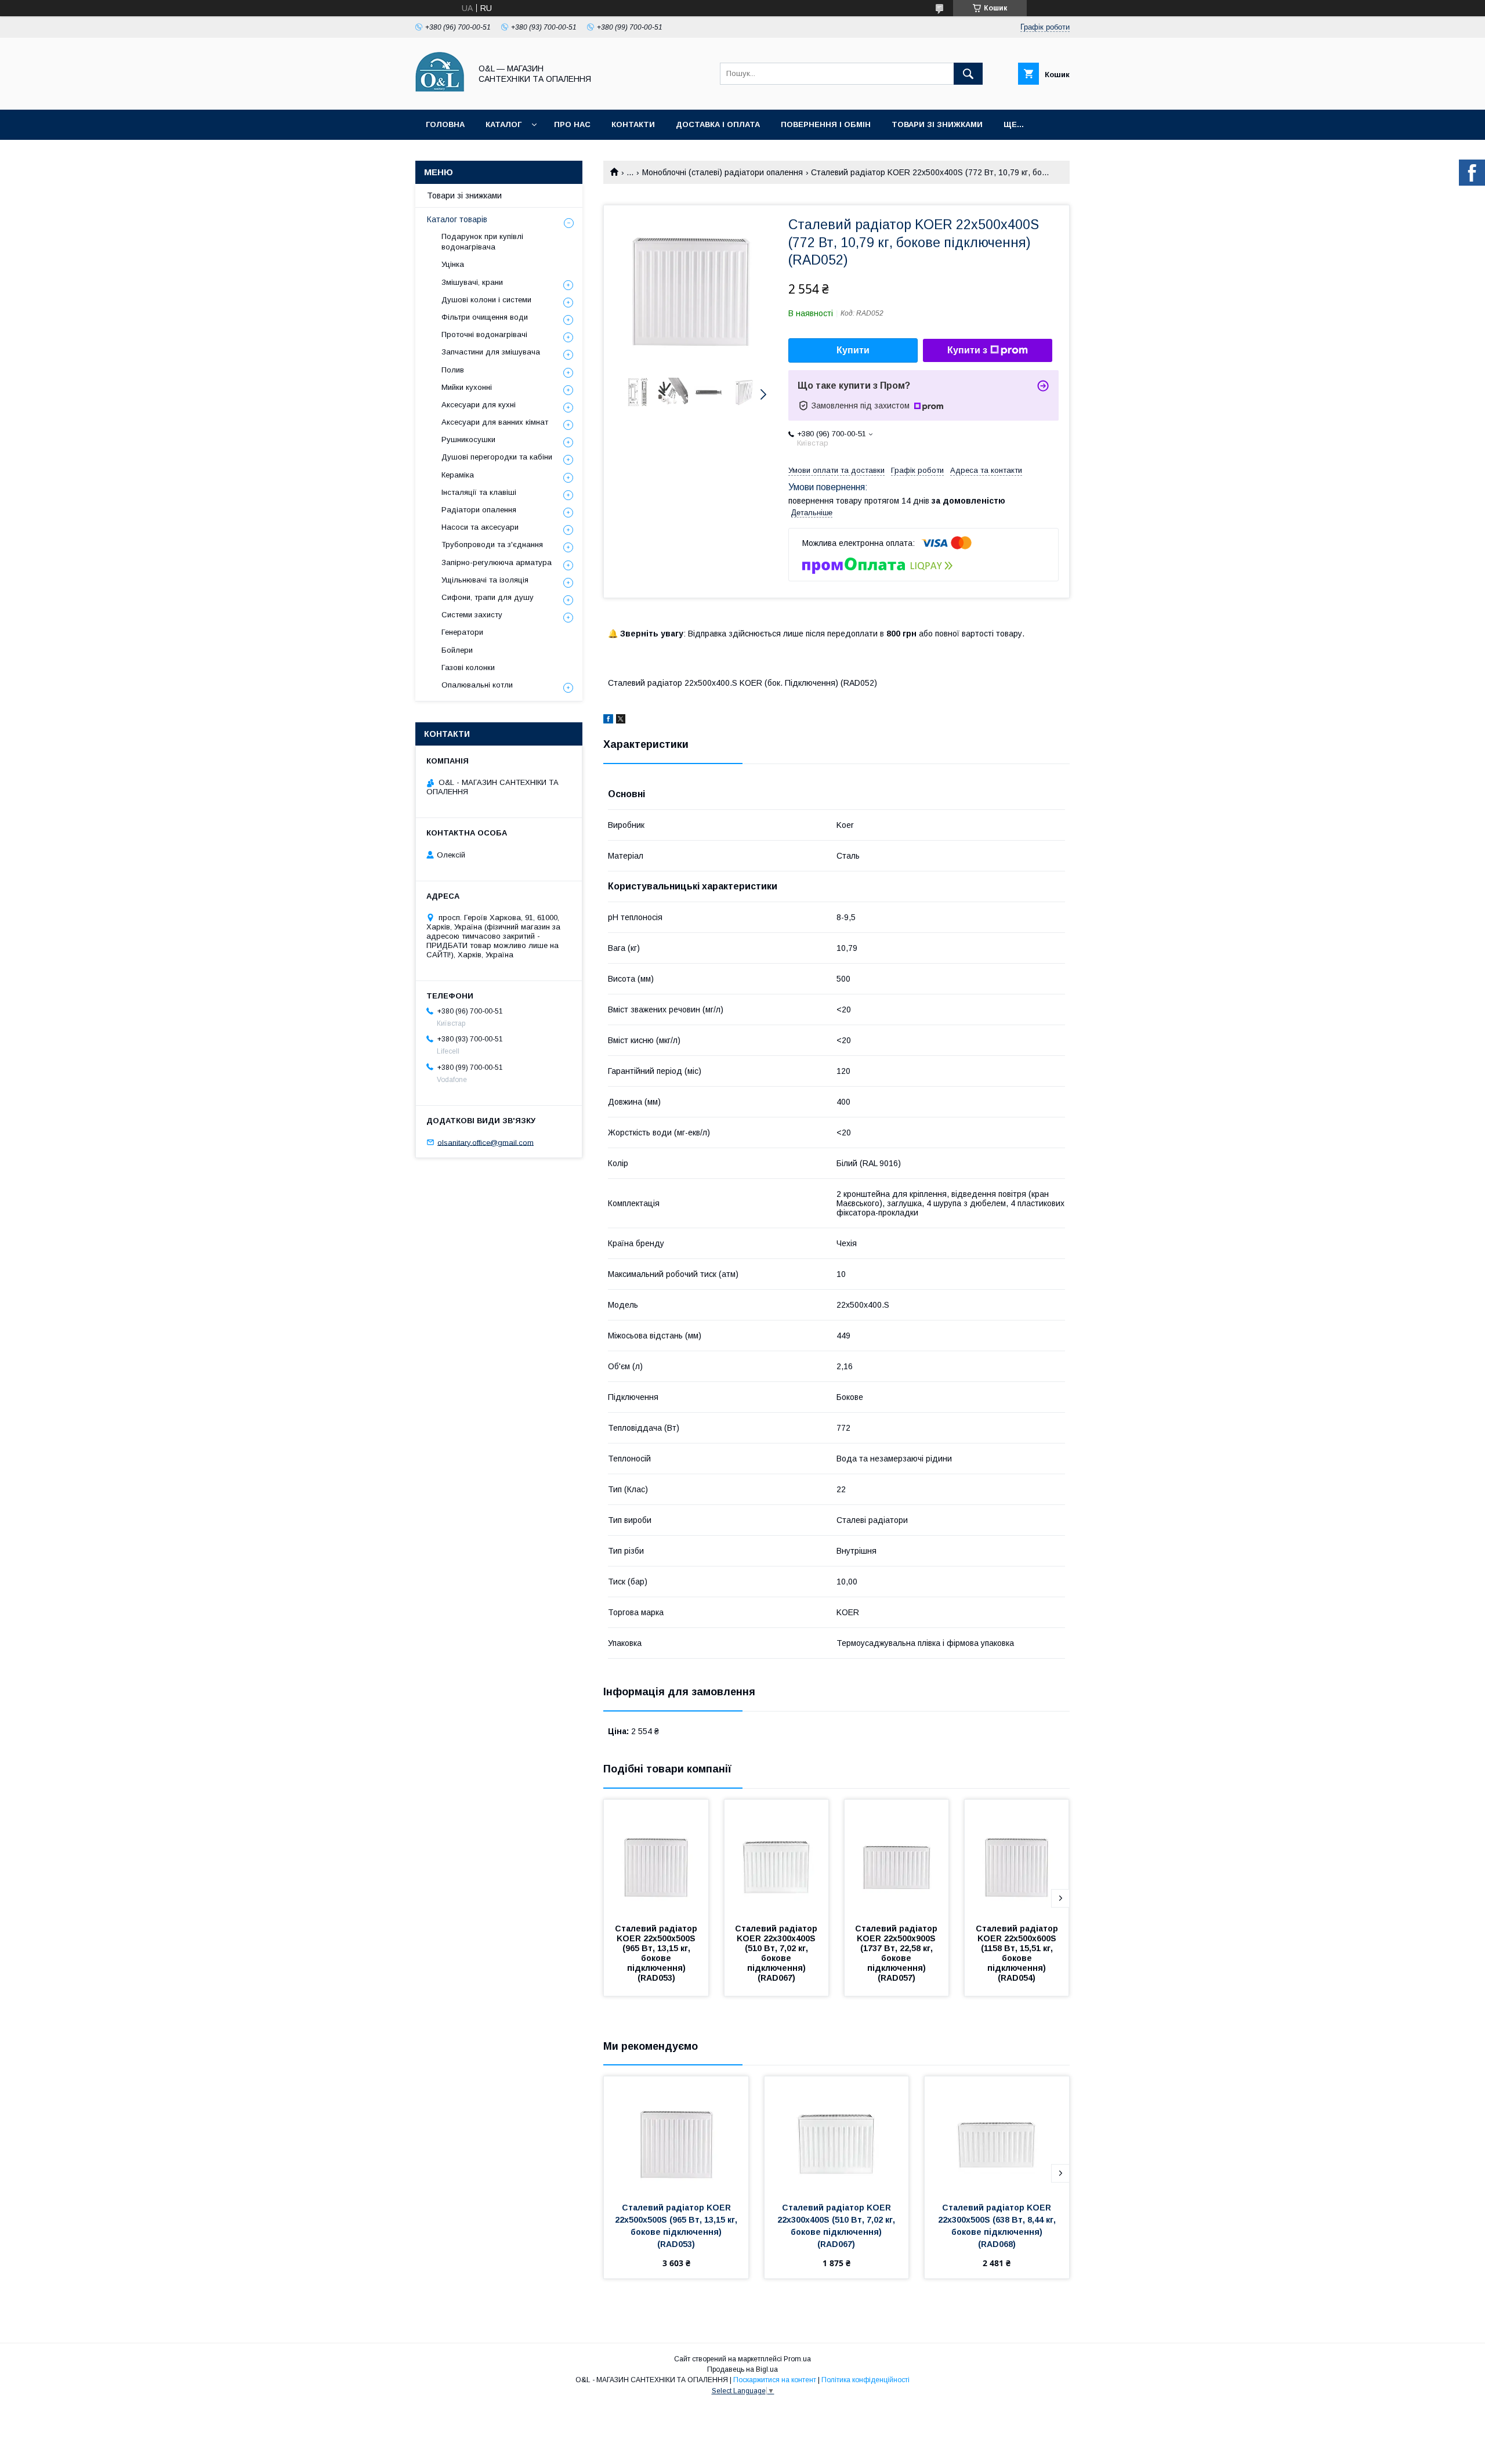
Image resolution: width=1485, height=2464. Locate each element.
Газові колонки (468, 667)
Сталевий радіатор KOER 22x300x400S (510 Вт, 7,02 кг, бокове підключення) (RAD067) (777, 1953)
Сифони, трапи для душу (488, 597)
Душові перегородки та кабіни (497, 457)
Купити (853, 350)
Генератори (462, 632)
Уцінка (453, 264)
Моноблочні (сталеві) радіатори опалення (722, 172)
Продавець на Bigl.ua (742, 2369)
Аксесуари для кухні (479, 405)
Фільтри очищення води (485, 317)
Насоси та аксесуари (480, 527)
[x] (621, 721)
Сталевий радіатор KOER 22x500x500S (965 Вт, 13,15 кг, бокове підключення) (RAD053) (657, 1953)
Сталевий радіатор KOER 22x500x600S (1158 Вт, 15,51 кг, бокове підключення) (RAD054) (1018, 1953)
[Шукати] (968, 74)
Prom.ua (797, 2359)
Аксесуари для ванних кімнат (495, 422)
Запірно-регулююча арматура (497, 562)
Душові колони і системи (486, 300)
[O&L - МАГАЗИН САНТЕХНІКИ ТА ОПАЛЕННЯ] (440, 95)
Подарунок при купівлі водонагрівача (482, 242)
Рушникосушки (468, 439)
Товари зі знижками (937, 124)
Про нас (572, 124)
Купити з (967, 350)
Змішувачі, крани (472, 282)
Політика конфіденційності (865, 2380)
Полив (453, 370)
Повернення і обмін (826, 124)
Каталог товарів (457, 219)
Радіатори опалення (479, 510)
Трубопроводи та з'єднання (492, 544)
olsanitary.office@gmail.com (486, 1142)
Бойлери (457, 650)
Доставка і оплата (718, 124)
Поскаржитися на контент (775, 2380)
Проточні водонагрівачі (484, 334)
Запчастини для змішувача (491, 352)
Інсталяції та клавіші (479, 492)
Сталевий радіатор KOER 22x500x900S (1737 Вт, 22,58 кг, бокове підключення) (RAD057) (897, 1953)
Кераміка (458, 475)
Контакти (633, 124)
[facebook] (608, 721)
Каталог (504, 124)
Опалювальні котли (477, 685)
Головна (445, 124)
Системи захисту (472, 615)
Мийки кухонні (467, 387)
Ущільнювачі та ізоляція (485, 580)
